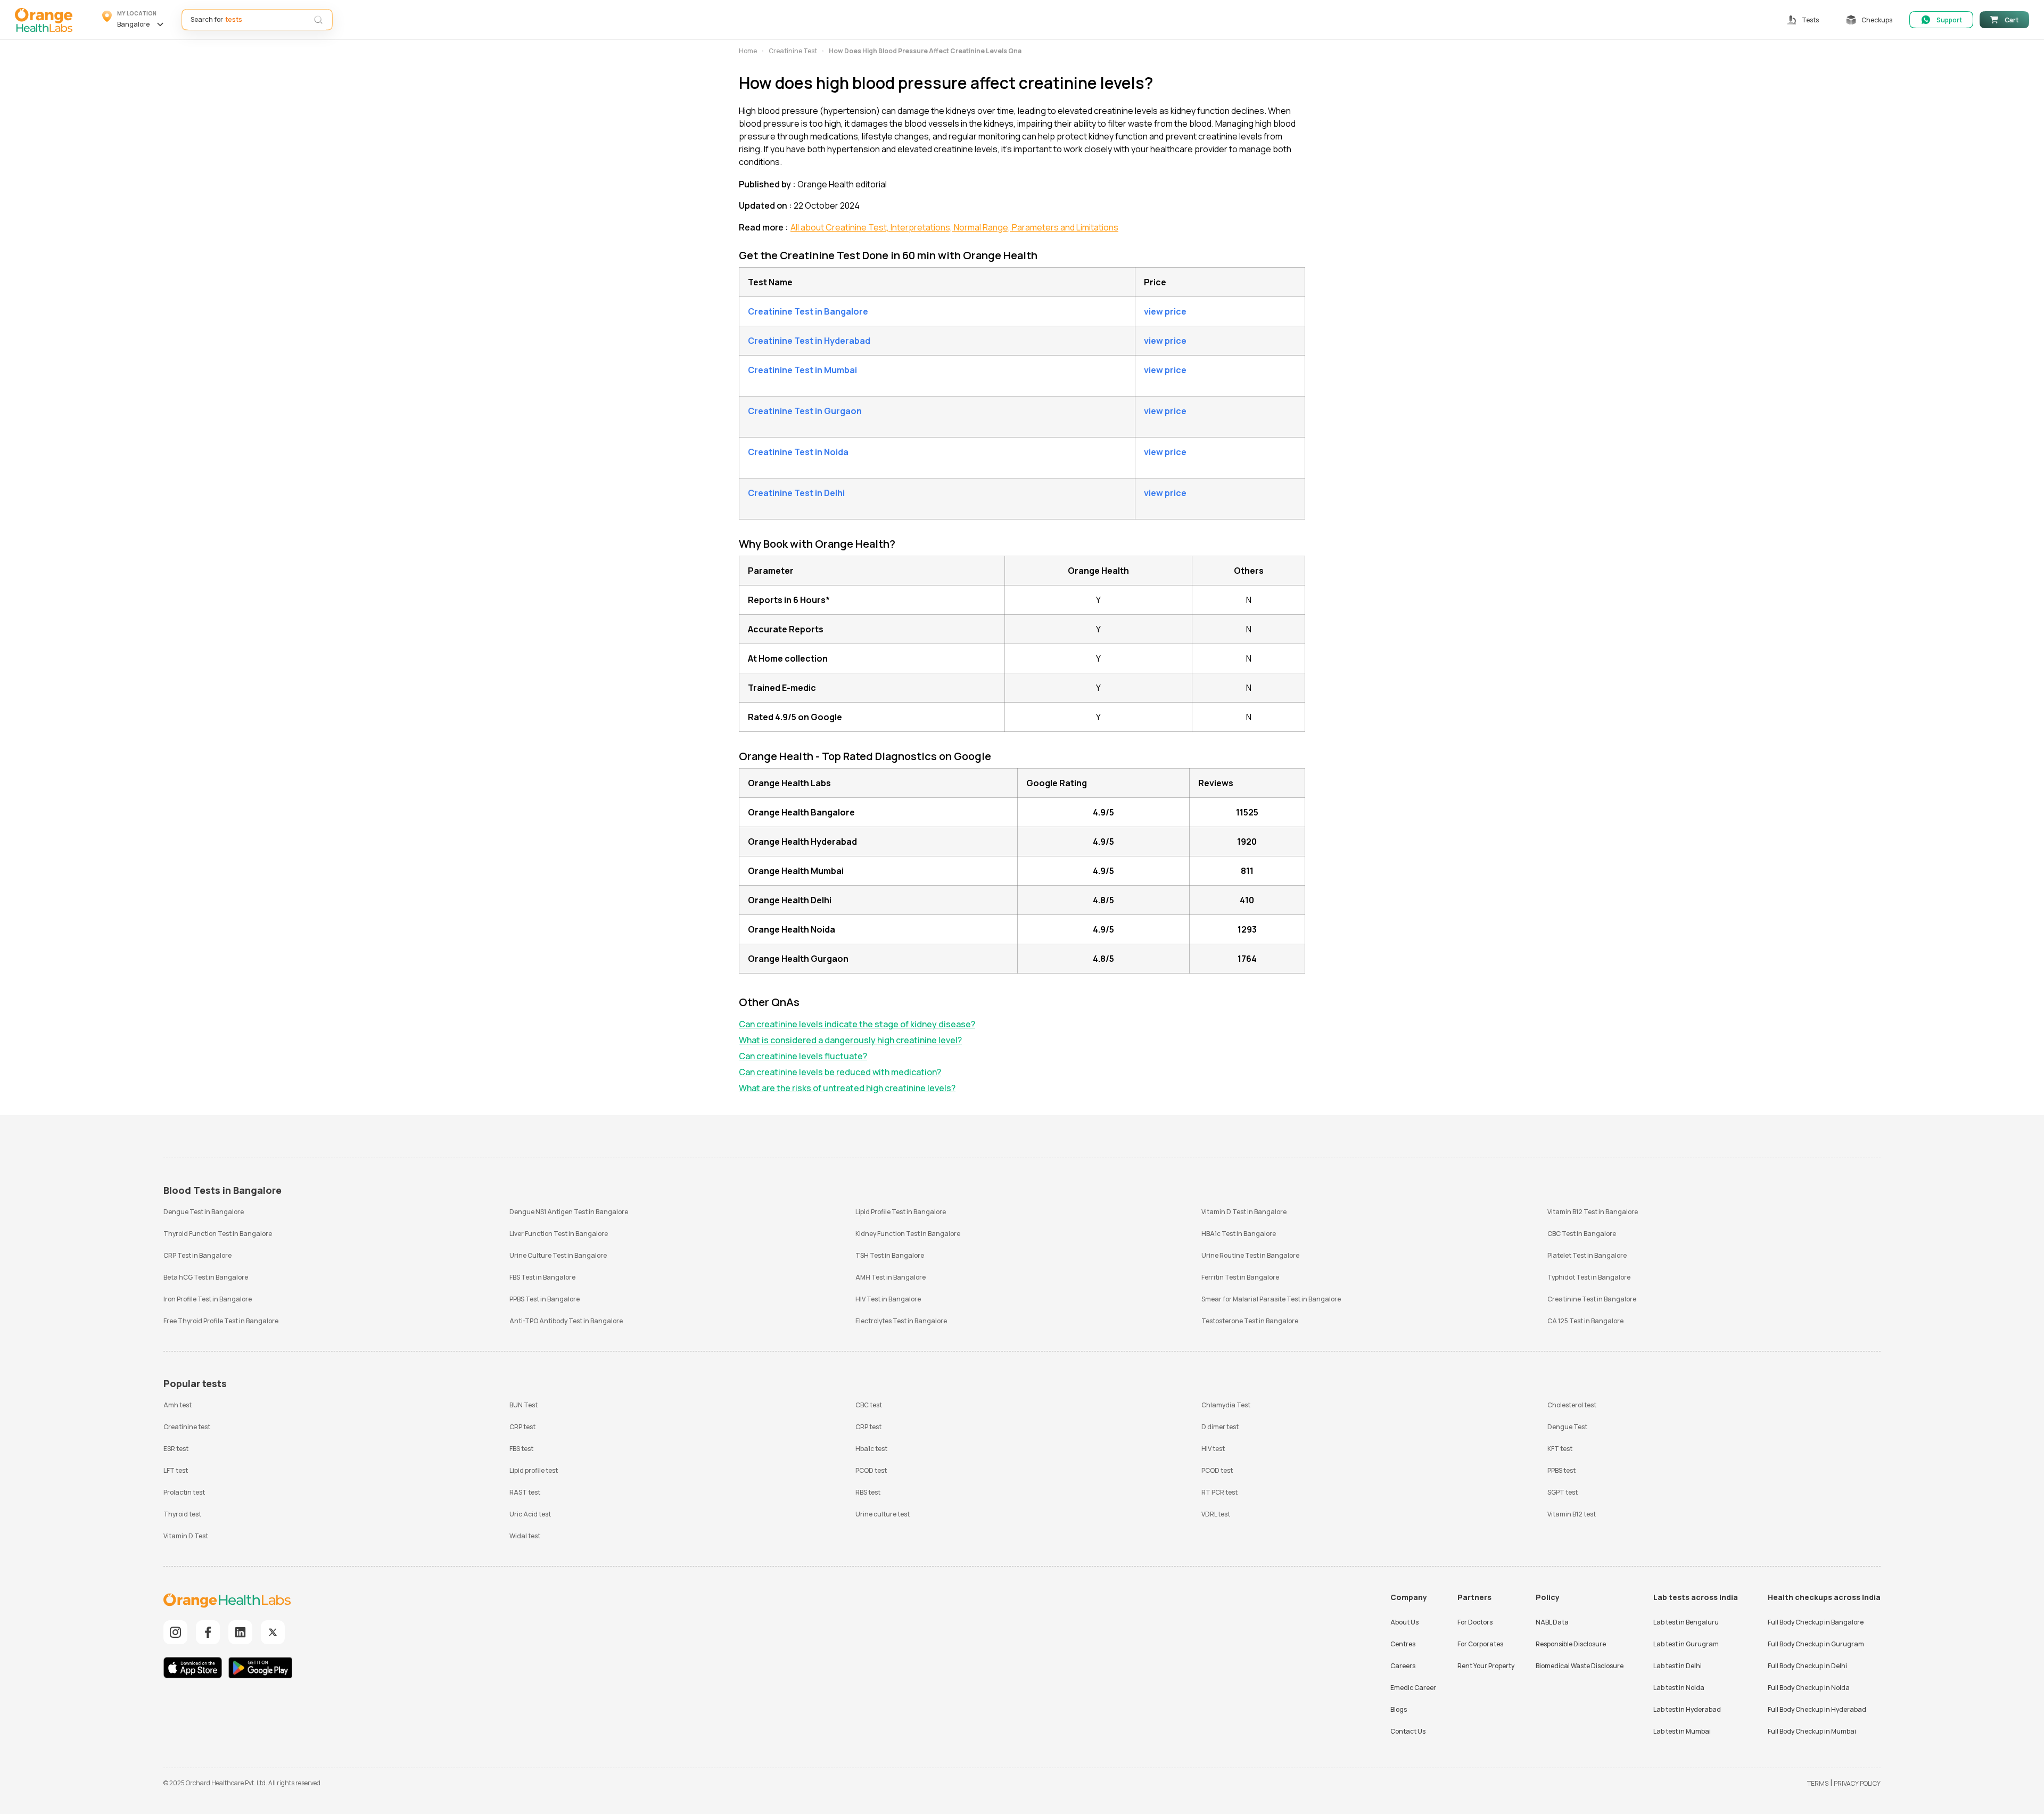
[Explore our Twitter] (273, 1632)
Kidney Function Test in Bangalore (908, 1234)
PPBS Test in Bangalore (545, 1299)
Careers (1403, 1666)
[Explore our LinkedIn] (240, 1632)
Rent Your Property (1486, 1666)
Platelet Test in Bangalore (1587, 1255)
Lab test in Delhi (1678, 1666)
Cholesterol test (1572, 1405)
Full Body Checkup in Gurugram (1816, 1644)
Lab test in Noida (1679, 1688)
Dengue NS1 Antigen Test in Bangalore (569, 1212)
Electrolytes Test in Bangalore (901, 1321)
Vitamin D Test (186, 1536)
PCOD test (871, 1470)
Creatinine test (187, 1427)
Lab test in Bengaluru (1686, 1622)
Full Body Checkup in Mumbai (1812, 1731)
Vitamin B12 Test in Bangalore (1593, 1212)
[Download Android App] (260, 1669)
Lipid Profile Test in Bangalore (901, 1212)
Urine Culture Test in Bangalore (558, 1255)
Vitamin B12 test (1572, 1514)
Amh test (178, 1405)
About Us (1404, 1622)
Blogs (1399, 1709)
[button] (134, 20)
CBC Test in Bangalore (1582, 1234)
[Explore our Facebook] (208, 1632)
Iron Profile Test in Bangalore (208, 1299)
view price (1165, 311)
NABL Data (1552, 1622)
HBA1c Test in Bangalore (1239, 1234)
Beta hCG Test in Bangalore (206, 1277)
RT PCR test (1219, 1492)
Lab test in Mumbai (1682, 1731)
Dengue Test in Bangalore (204, 1212)
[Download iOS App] (195, 1669)
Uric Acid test (530, 1514)
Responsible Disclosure (1571, 1644)
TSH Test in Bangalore (890, 1255)
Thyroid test (182, 1514)
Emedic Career (1413, 1688)
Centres (1403, 1644)
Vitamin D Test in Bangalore (1244, 1212)
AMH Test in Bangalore (891, 1277)
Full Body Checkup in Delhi (1807, 1666)
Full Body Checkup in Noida (1809, 1688)
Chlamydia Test (1226, 1405)
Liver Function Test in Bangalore (559, 1234)
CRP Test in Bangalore (197, 1255)
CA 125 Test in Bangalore (1585, 1321)
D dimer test (1220, 1427)
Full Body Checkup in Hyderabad (1817, 1709)
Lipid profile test (534, 1470)
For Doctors (1475, 1622)
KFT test (1560, 1449)
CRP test (522, 1427)
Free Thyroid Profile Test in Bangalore (221, 1321)
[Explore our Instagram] (175, 1632)
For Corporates (1480, 1644)
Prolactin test (184, 1492)
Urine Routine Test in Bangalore (1250, 1255)
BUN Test (524, 1405)
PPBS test (1561, 1470)
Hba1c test (871, 1449)
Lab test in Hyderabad (1687, 1709)
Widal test (525, 1536)
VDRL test (1216, 1514)
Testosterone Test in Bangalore (1250, 1321)
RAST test (525, 1492)
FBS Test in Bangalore (542, 1277)
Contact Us (1408, 1731)
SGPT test (1563, 1492)
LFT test (176, 1470)
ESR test (176, 1449)
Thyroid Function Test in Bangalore (218, 1234)
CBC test (869, 1405)
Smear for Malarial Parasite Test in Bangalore (1271, 1299)
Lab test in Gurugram (1686, 1644)
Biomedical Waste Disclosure (1580, 1666)
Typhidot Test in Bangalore (1589, 1277)
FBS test (521, 1449)
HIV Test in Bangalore (888, 1299)
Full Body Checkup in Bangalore (1816, 1622)
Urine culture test (883, 1514)
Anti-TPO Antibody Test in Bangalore (566, 1321)
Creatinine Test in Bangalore (1592, 1299)
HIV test (1213, 1449)
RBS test (868, 1492)
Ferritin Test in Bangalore (1240, 1277)
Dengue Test (1567, 1427)
